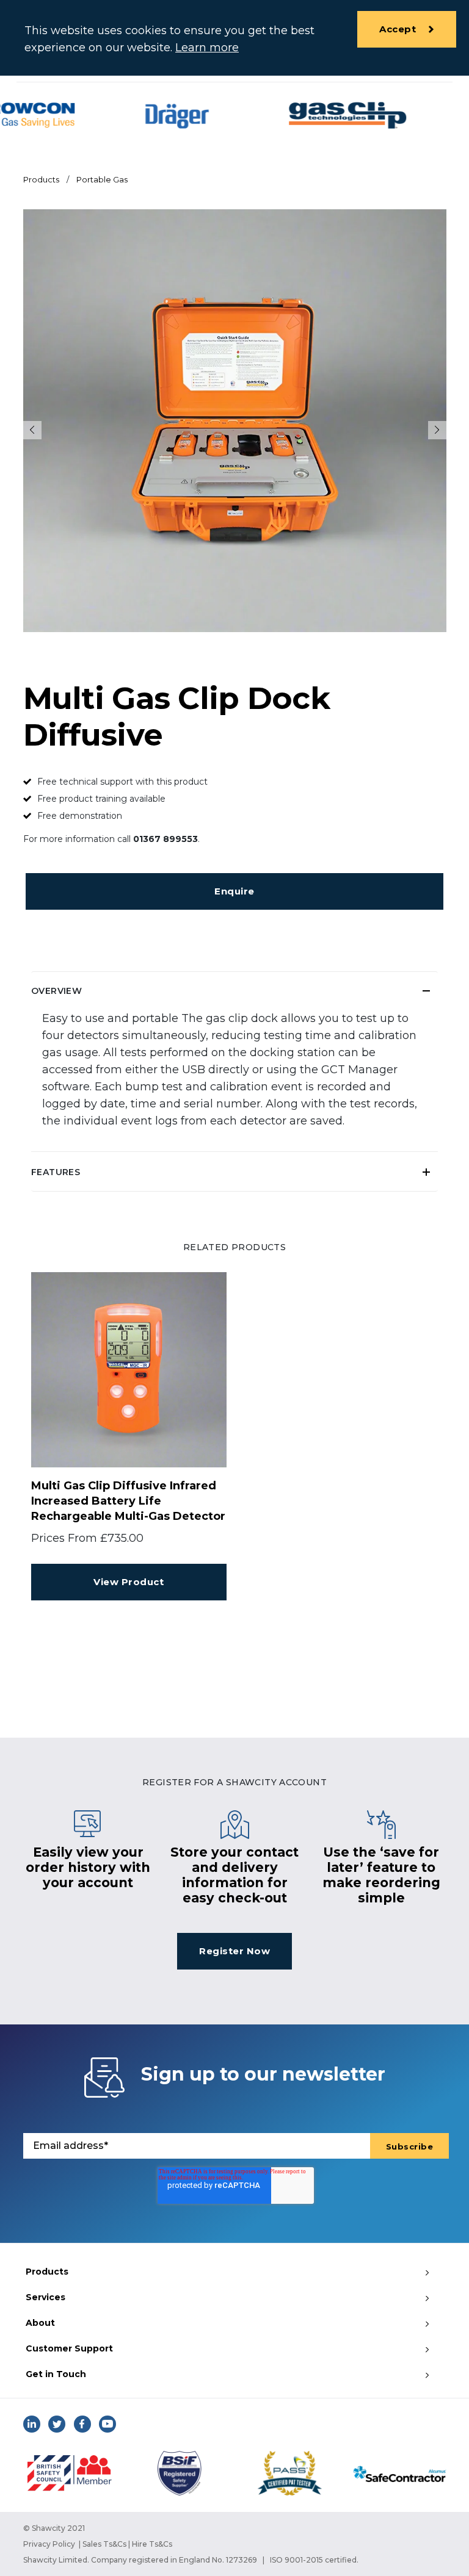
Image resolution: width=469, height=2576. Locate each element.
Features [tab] (56, 1172)
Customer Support (69, 2348)
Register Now (234, 1951)
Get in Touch (56, 2374)
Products (41, 179)
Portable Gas (102, 179)
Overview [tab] (56, 991)
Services (45, 2297)
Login (336, 920)
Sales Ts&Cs (104, 2544)
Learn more (207, 48)
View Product (129, 1582)
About (40, 2323)
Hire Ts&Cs (152, 2544)
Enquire (234, 891)
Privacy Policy (49, 2544)
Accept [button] (398, 29)
